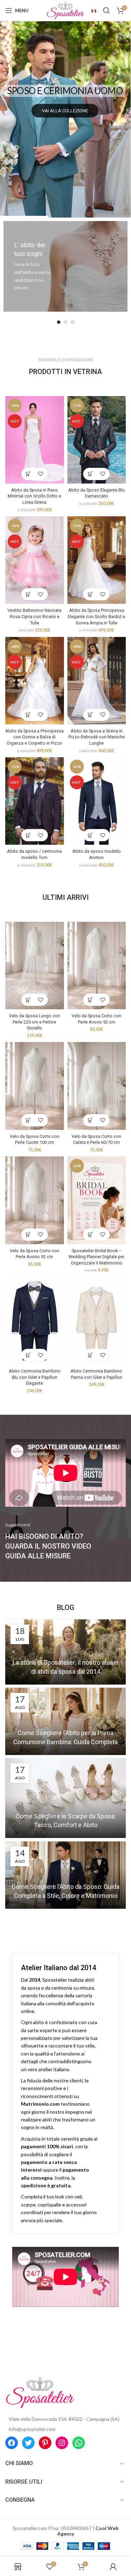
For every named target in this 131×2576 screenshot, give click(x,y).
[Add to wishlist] (41, 474)
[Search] (107, 10)
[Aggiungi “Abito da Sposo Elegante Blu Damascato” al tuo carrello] (90, 474)
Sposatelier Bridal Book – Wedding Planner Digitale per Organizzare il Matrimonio (96, 1257)
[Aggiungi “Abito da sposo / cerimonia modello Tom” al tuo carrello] (28, 835)
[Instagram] (62, 2443)
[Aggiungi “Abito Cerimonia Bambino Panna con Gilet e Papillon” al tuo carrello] (90, 1355)
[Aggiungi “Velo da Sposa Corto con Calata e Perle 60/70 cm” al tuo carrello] (90, 1120)
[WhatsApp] (79, 2443)
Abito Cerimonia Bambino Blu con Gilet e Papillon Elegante (35, 1377)
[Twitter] (28, 2443)
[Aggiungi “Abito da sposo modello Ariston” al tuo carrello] (90, 835)
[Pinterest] (45, 2443)
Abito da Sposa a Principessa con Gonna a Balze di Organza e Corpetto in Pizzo (34, 737)
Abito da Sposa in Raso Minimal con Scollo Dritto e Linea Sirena (34, 496)
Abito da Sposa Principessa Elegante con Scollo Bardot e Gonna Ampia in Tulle (96, 616)
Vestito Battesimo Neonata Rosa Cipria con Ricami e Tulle (34, 616)
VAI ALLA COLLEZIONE (65, 111)
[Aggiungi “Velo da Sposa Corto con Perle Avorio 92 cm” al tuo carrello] (90, 1000)
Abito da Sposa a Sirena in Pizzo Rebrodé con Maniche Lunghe (97, 737)
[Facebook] (12, 2443)
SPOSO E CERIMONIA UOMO (65, 91)
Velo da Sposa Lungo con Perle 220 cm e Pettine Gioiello (35, 1022)
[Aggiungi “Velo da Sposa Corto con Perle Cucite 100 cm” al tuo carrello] (28, 1120)
